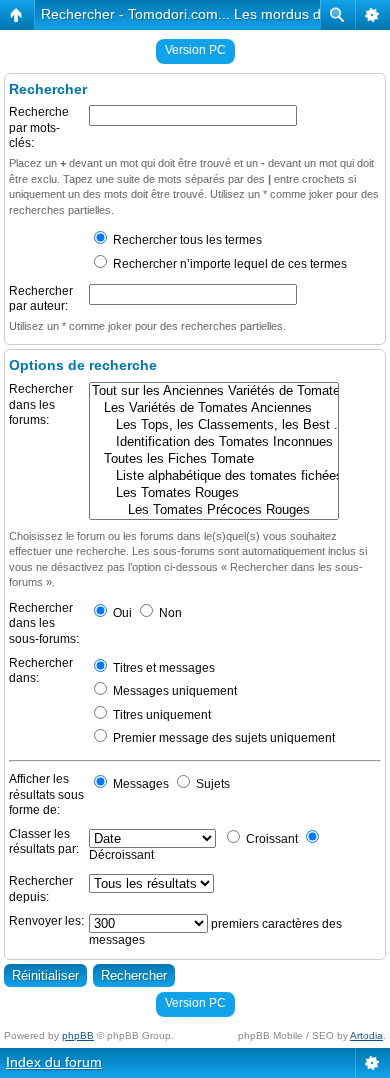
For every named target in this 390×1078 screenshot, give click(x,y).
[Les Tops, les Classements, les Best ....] (214, 425)
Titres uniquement (160, 715)
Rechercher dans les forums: (41, 404)
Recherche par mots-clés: (39, 127)
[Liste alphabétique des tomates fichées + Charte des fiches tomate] (214, 476)
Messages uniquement (173, 691)
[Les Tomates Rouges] (214, 493)
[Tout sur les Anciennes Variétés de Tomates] (214, 391)
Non (169, 613)
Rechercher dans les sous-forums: (44, 623)
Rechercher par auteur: (41, 299)
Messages (139, 784)
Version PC (195, 50)
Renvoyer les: (46, 921)
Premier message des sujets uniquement (222, 738)
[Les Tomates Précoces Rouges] (214, 510)
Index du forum (54, 1062)
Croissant (270, 839)
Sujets (211, 784)
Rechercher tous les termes (186, 240)
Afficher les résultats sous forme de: (46, 794)
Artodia (366, 1035)
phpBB (78, 1035)
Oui (121, 613)
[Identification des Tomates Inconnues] (214, 442)
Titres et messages (162, 668)
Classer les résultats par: (44, 842)
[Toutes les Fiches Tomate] (214, 459)
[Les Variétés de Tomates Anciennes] (214, 408)
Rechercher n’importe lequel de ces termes (228, 264)
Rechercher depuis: (41, 889)
